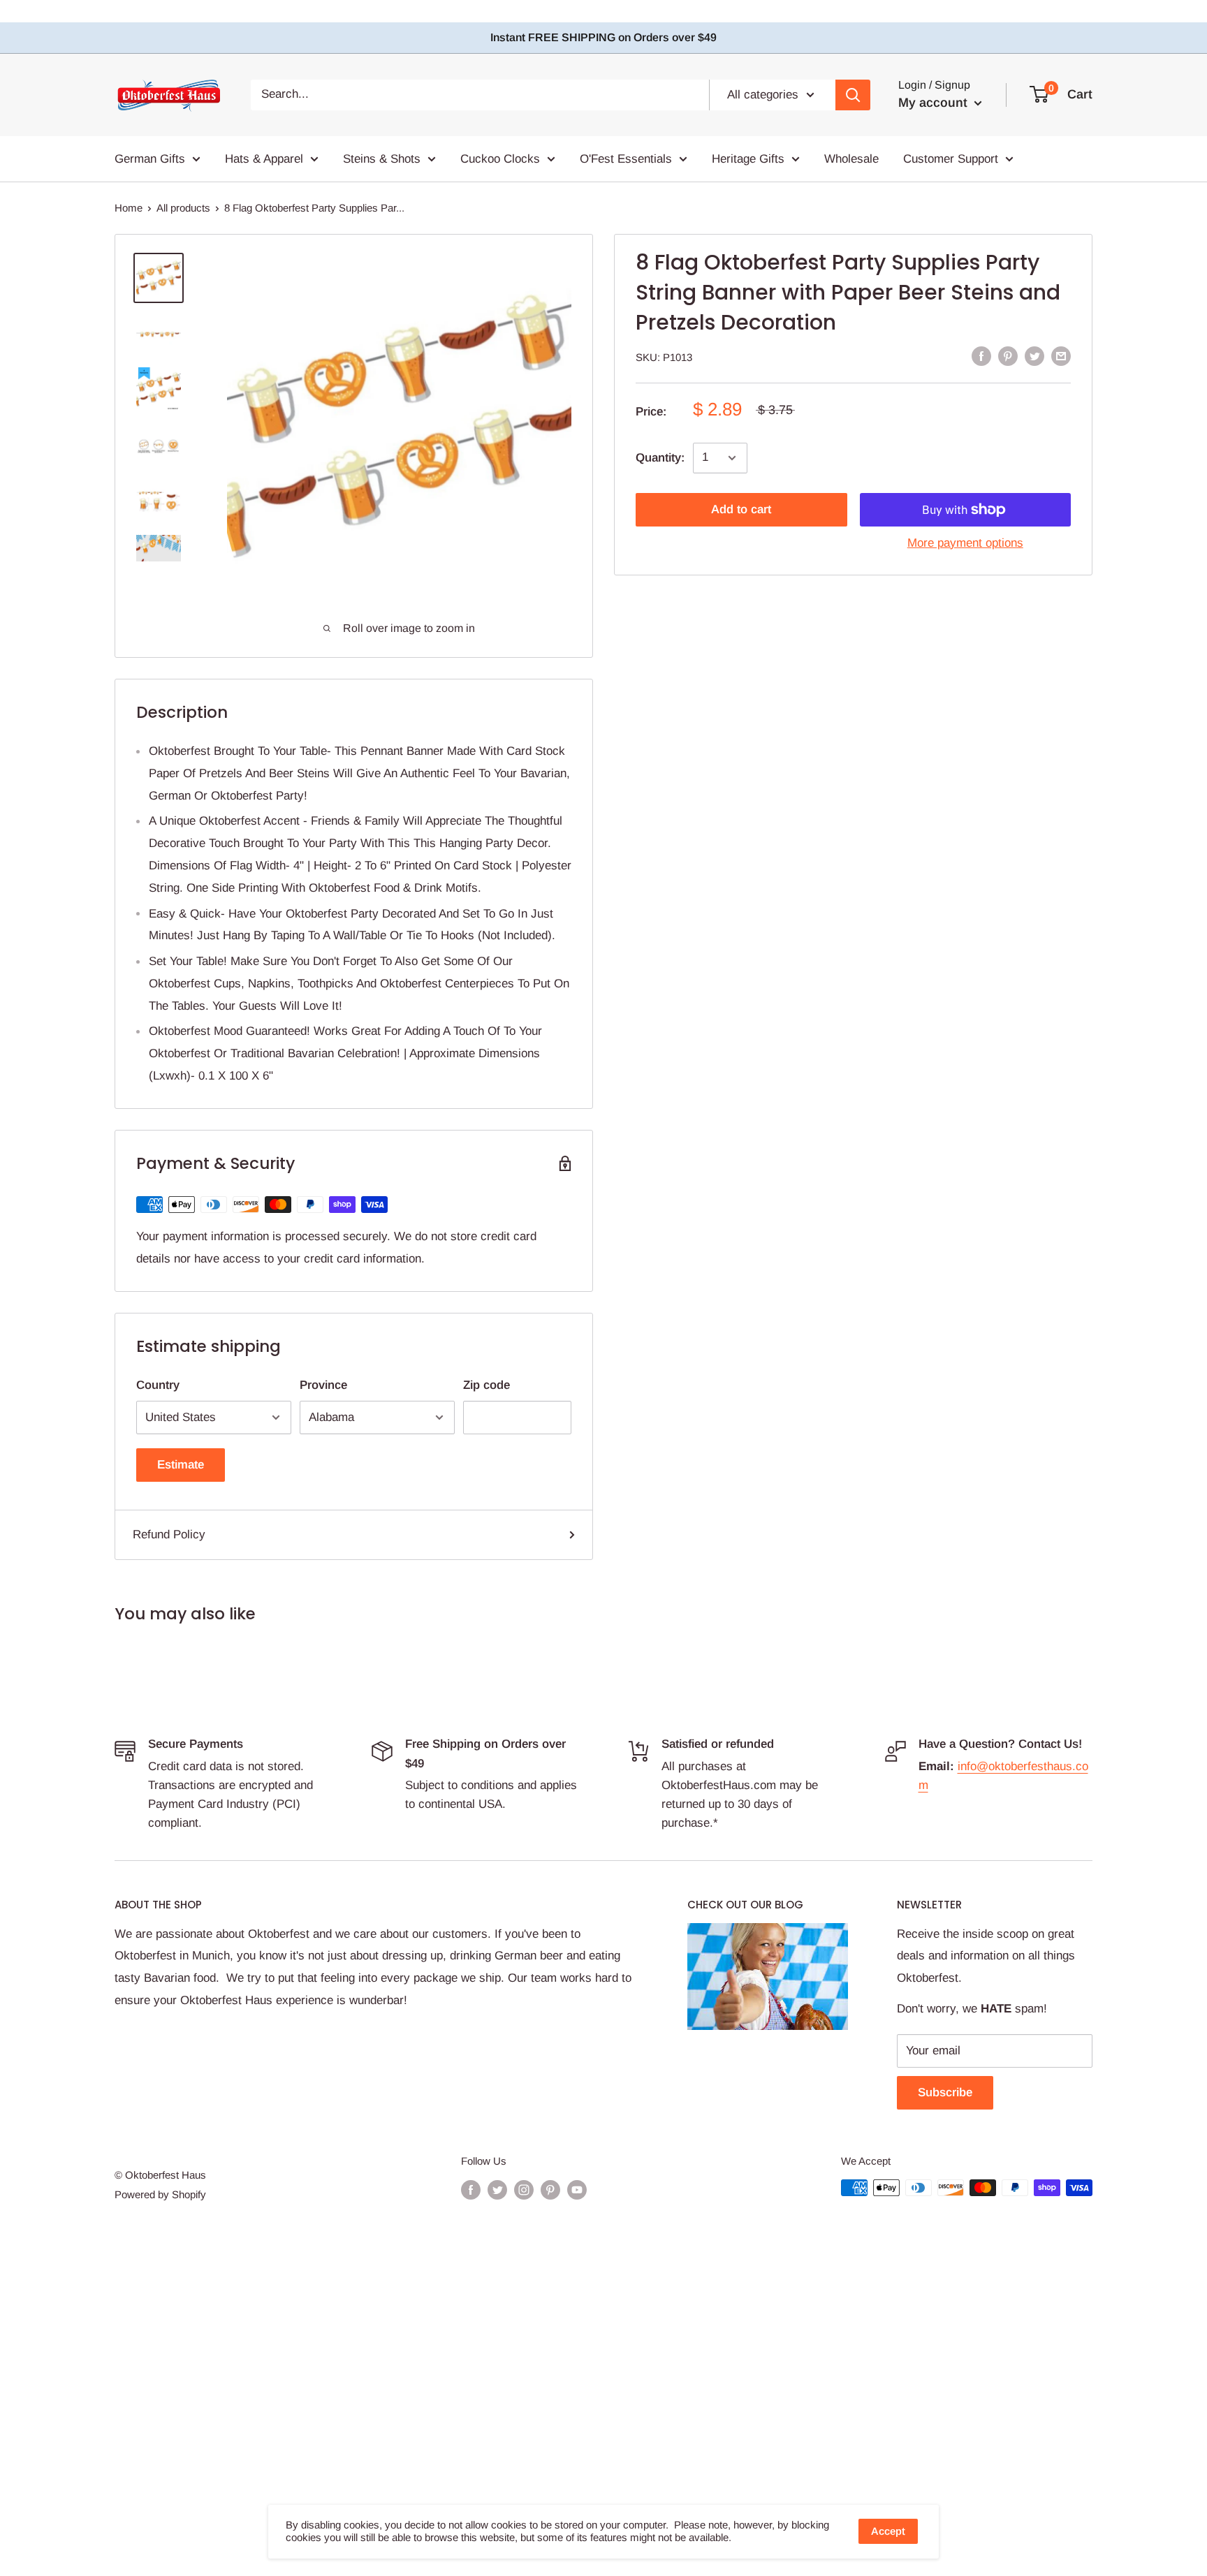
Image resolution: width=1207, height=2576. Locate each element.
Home (129, 208)
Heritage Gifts (748, 158)
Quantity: (660, 458)
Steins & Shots (382, 158)
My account (935, 103)
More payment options (965, 543)
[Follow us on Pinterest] (550, 2189)
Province (323, 1385)
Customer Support (951, 158)
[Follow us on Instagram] (524, 2189)
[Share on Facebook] (981, 356)
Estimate (181, 1465)
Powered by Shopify (160, 2194)
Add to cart (741, 509)
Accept (888, 2531)
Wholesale (851, 158)
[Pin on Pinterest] (1008, 356)
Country (158, 1385)
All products (183, 208)
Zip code (487, 1385)
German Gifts (150, 158)
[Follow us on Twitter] (497, 2189)
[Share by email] (1061, 356)
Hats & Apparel (264, 158)
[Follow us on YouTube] (577, 2189)
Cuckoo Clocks (500, 158)
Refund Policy (169, 1534)
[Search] (853, 94)
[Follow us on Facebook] (471, 2189)
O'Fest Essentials (626, 158)
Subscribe (945, 2092)
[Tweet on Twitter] (1034, 356)
